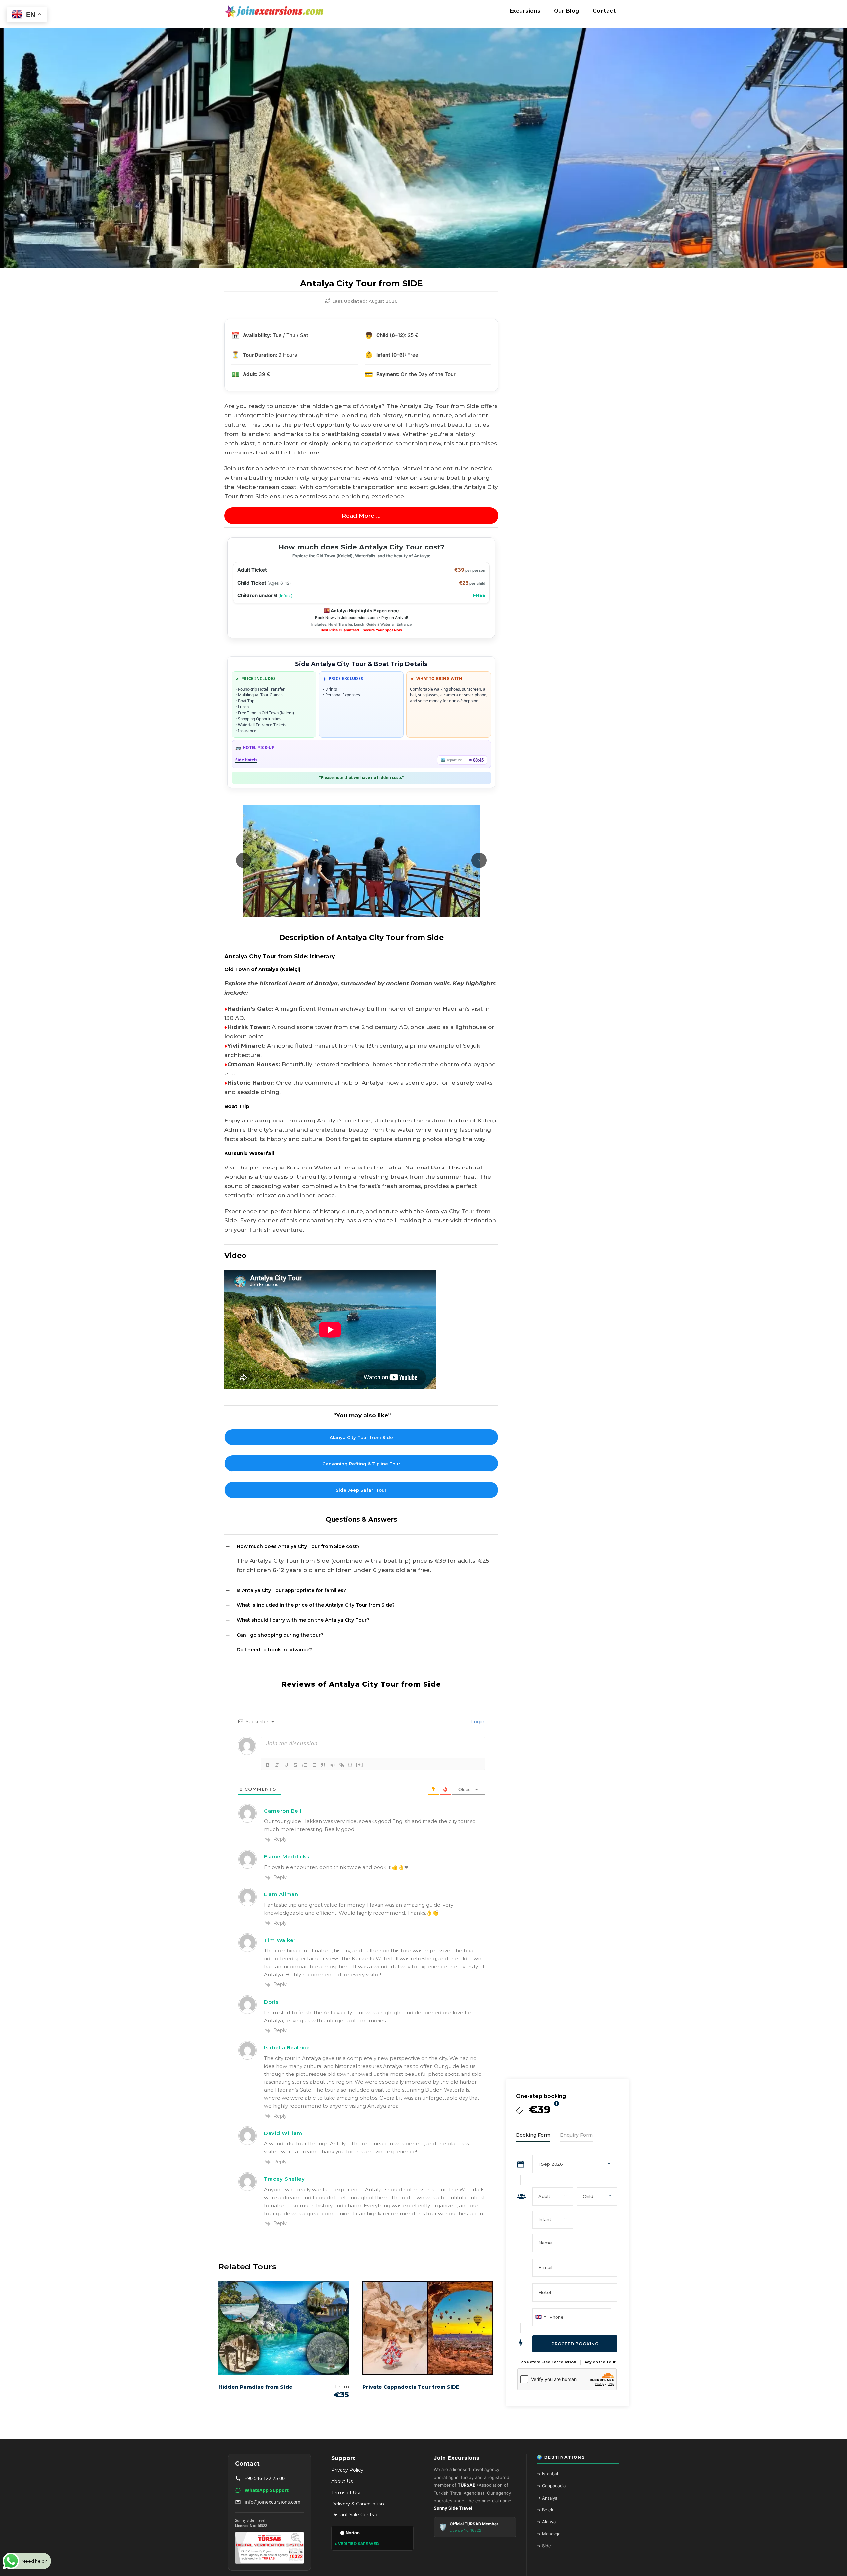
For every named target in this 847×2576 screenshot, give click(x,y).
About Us (342, 2481)
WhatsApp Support (267, 2490)
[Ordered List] (305, 1765)
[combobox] (540, 2317)
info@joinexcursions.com (273, 2502)
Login (477, 1722)
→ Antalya (547, 2498)
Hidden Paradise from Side (255, 2387)
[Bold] (268, 1765)
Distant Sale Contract (356, 2515)
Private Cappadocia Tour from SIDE (411, 2387)
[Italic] (277, 1765)
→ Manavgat (549, 2534)
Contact (604, 11)
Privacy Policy (347, 2470)
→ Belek (545, 2510)
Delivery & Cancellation (358, 2504)
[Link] (342, 1765)
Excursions (525, 11)
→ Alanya (546, 2522)
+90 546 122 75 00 (265, 2478)
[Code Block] (333, 1765)
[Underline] (286, 1765)
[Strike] (295, 1765)
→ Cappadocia (551, 2486)
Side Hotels (246, 760)
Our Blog (567, 11)
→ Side (544, 2546)
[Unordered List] (314, 1765)
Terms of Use (346, 2493)
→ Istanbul (547, 2474)
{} (350, 1765)
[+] (360, 1765)
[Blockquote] (323, 1765)
